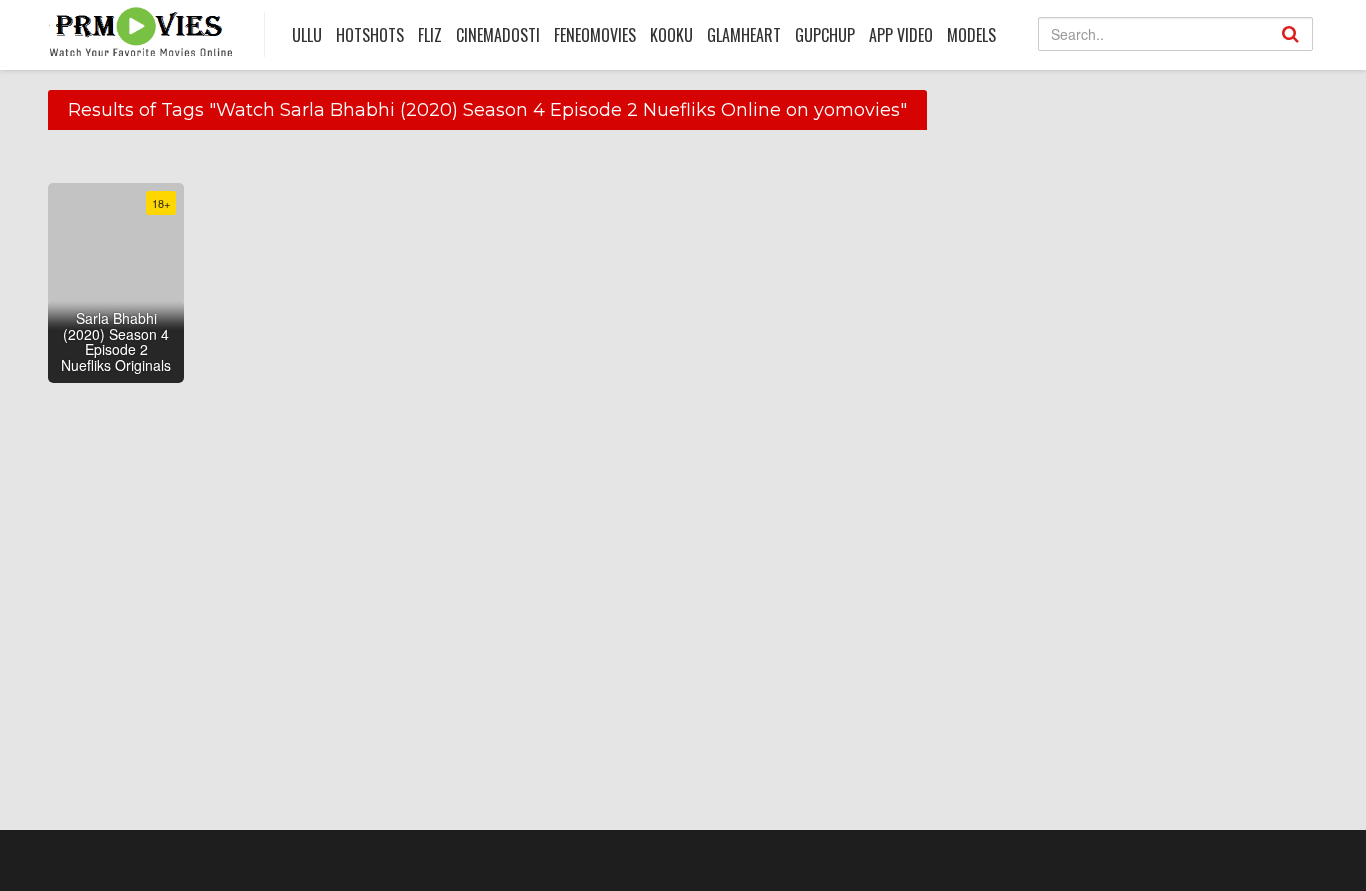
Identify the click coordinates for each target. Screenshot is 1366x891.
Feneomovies (595, 35)
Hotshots (370, 35)
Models (971, 35)
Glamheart (744, 35)
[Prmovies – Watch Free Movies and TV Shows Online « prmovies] (141, 31)
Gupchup (825, 35)
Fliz (430, 35)
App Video (901, 35)
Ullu (307, 35)
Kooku (671, 35)
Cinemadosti (498, 35)
